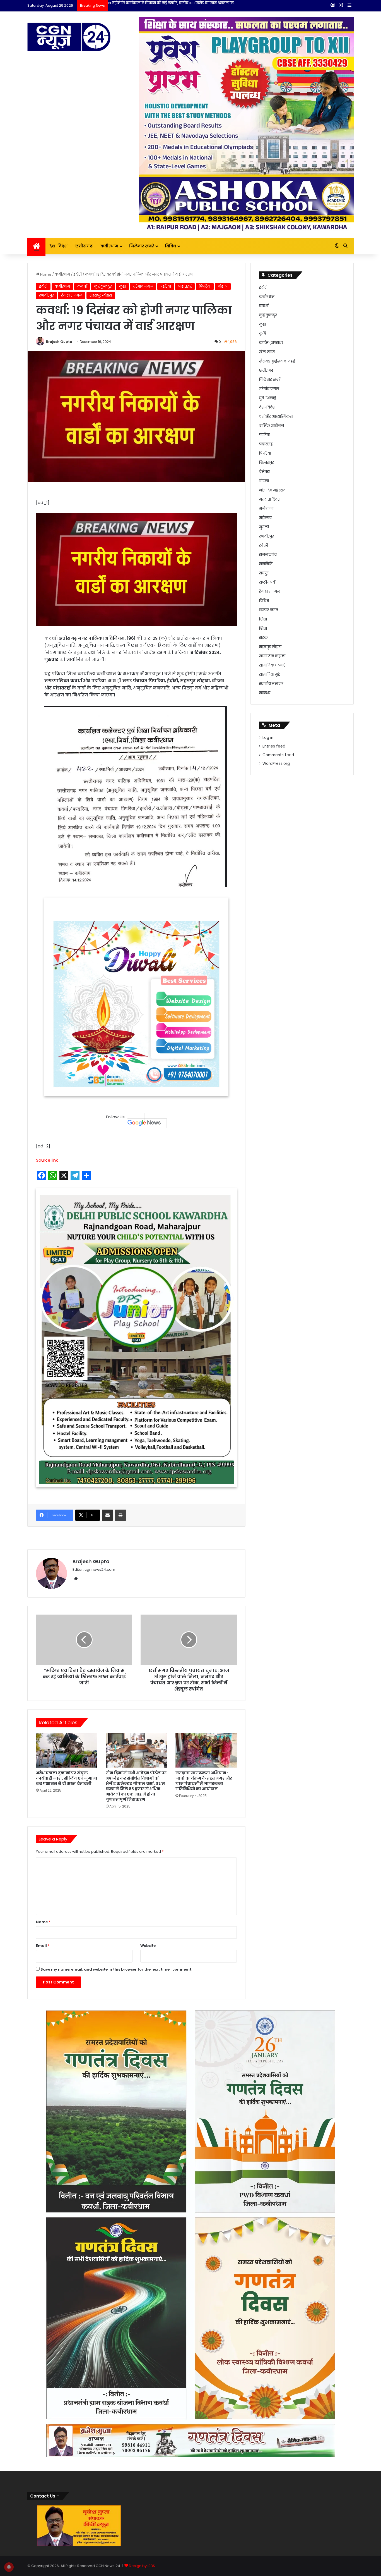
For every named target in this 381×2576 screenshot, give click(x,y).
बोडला (223, 286)
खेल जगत (267, 352)
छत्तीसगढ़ (84, 246)
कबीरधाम (109, 246)
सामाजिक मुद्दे (270, 675)
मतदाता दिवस (270, 499)
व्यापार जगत (269, 610)
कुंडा (122, 286)
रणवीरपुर (46, 295)
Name (43, 1743)
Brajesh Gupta (59, 342)
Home (45, 274)
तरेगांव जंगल (143, 286)
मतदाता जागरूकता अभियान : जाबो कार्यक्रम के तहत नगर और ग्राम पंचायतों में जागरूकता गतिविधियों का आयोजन (204, 1602)
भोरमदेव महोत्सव (272, 490)
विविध (170, 246)
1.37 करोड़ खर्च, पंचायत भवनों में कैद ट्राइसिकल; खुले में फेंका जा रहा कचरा (164, 3)
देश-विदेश (58, 246)
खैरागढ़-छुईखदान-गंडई (277, 361)
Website (148, 1767)
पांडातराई (185, 286)
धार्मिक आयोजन (272, 426)
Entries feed (274, 746)
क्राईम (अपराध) (271, 343)
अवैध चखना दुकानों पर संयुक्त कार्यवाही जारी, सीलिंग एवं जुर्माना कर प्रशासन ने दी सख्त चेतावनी (67, 1599)
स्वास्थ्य (265, 693)
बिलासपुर (267, 463)
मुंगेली (264, 527)
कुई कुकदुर (103, 286)
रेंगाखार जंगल (72, 295)
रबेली (264, 545)
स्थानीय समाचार (271, 684)
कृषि (263, 334)
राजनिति (266, 564)
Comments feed (278, 755)
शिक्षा (263, 619)
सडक (263, 638)
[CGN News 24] (69, 37)
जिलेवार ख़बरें (142, 246)
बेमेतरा (264, 472)
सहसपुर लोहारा (101, 295)
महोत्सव (265, 518)
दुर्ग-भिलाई (267, 398)
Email (43, 1767)
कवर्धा (82, 286)
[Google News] (147, 942)
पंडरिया (166, 286)
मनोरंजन (266, 509)
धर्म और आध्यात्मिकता (276, 416)
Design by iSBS (142, 2387)
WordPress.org (276, 764)
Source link (47, 981)
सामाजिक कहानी (272, 656)
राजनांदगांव (268, 555)
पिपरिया (205, 286)
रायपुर (264, 573)
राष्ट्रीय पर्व (267, 582)
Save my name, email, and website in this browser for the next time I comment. (116, 1791)
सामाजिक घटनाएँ (272, 665)
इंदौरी (78, 274)
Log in (268, 738)
